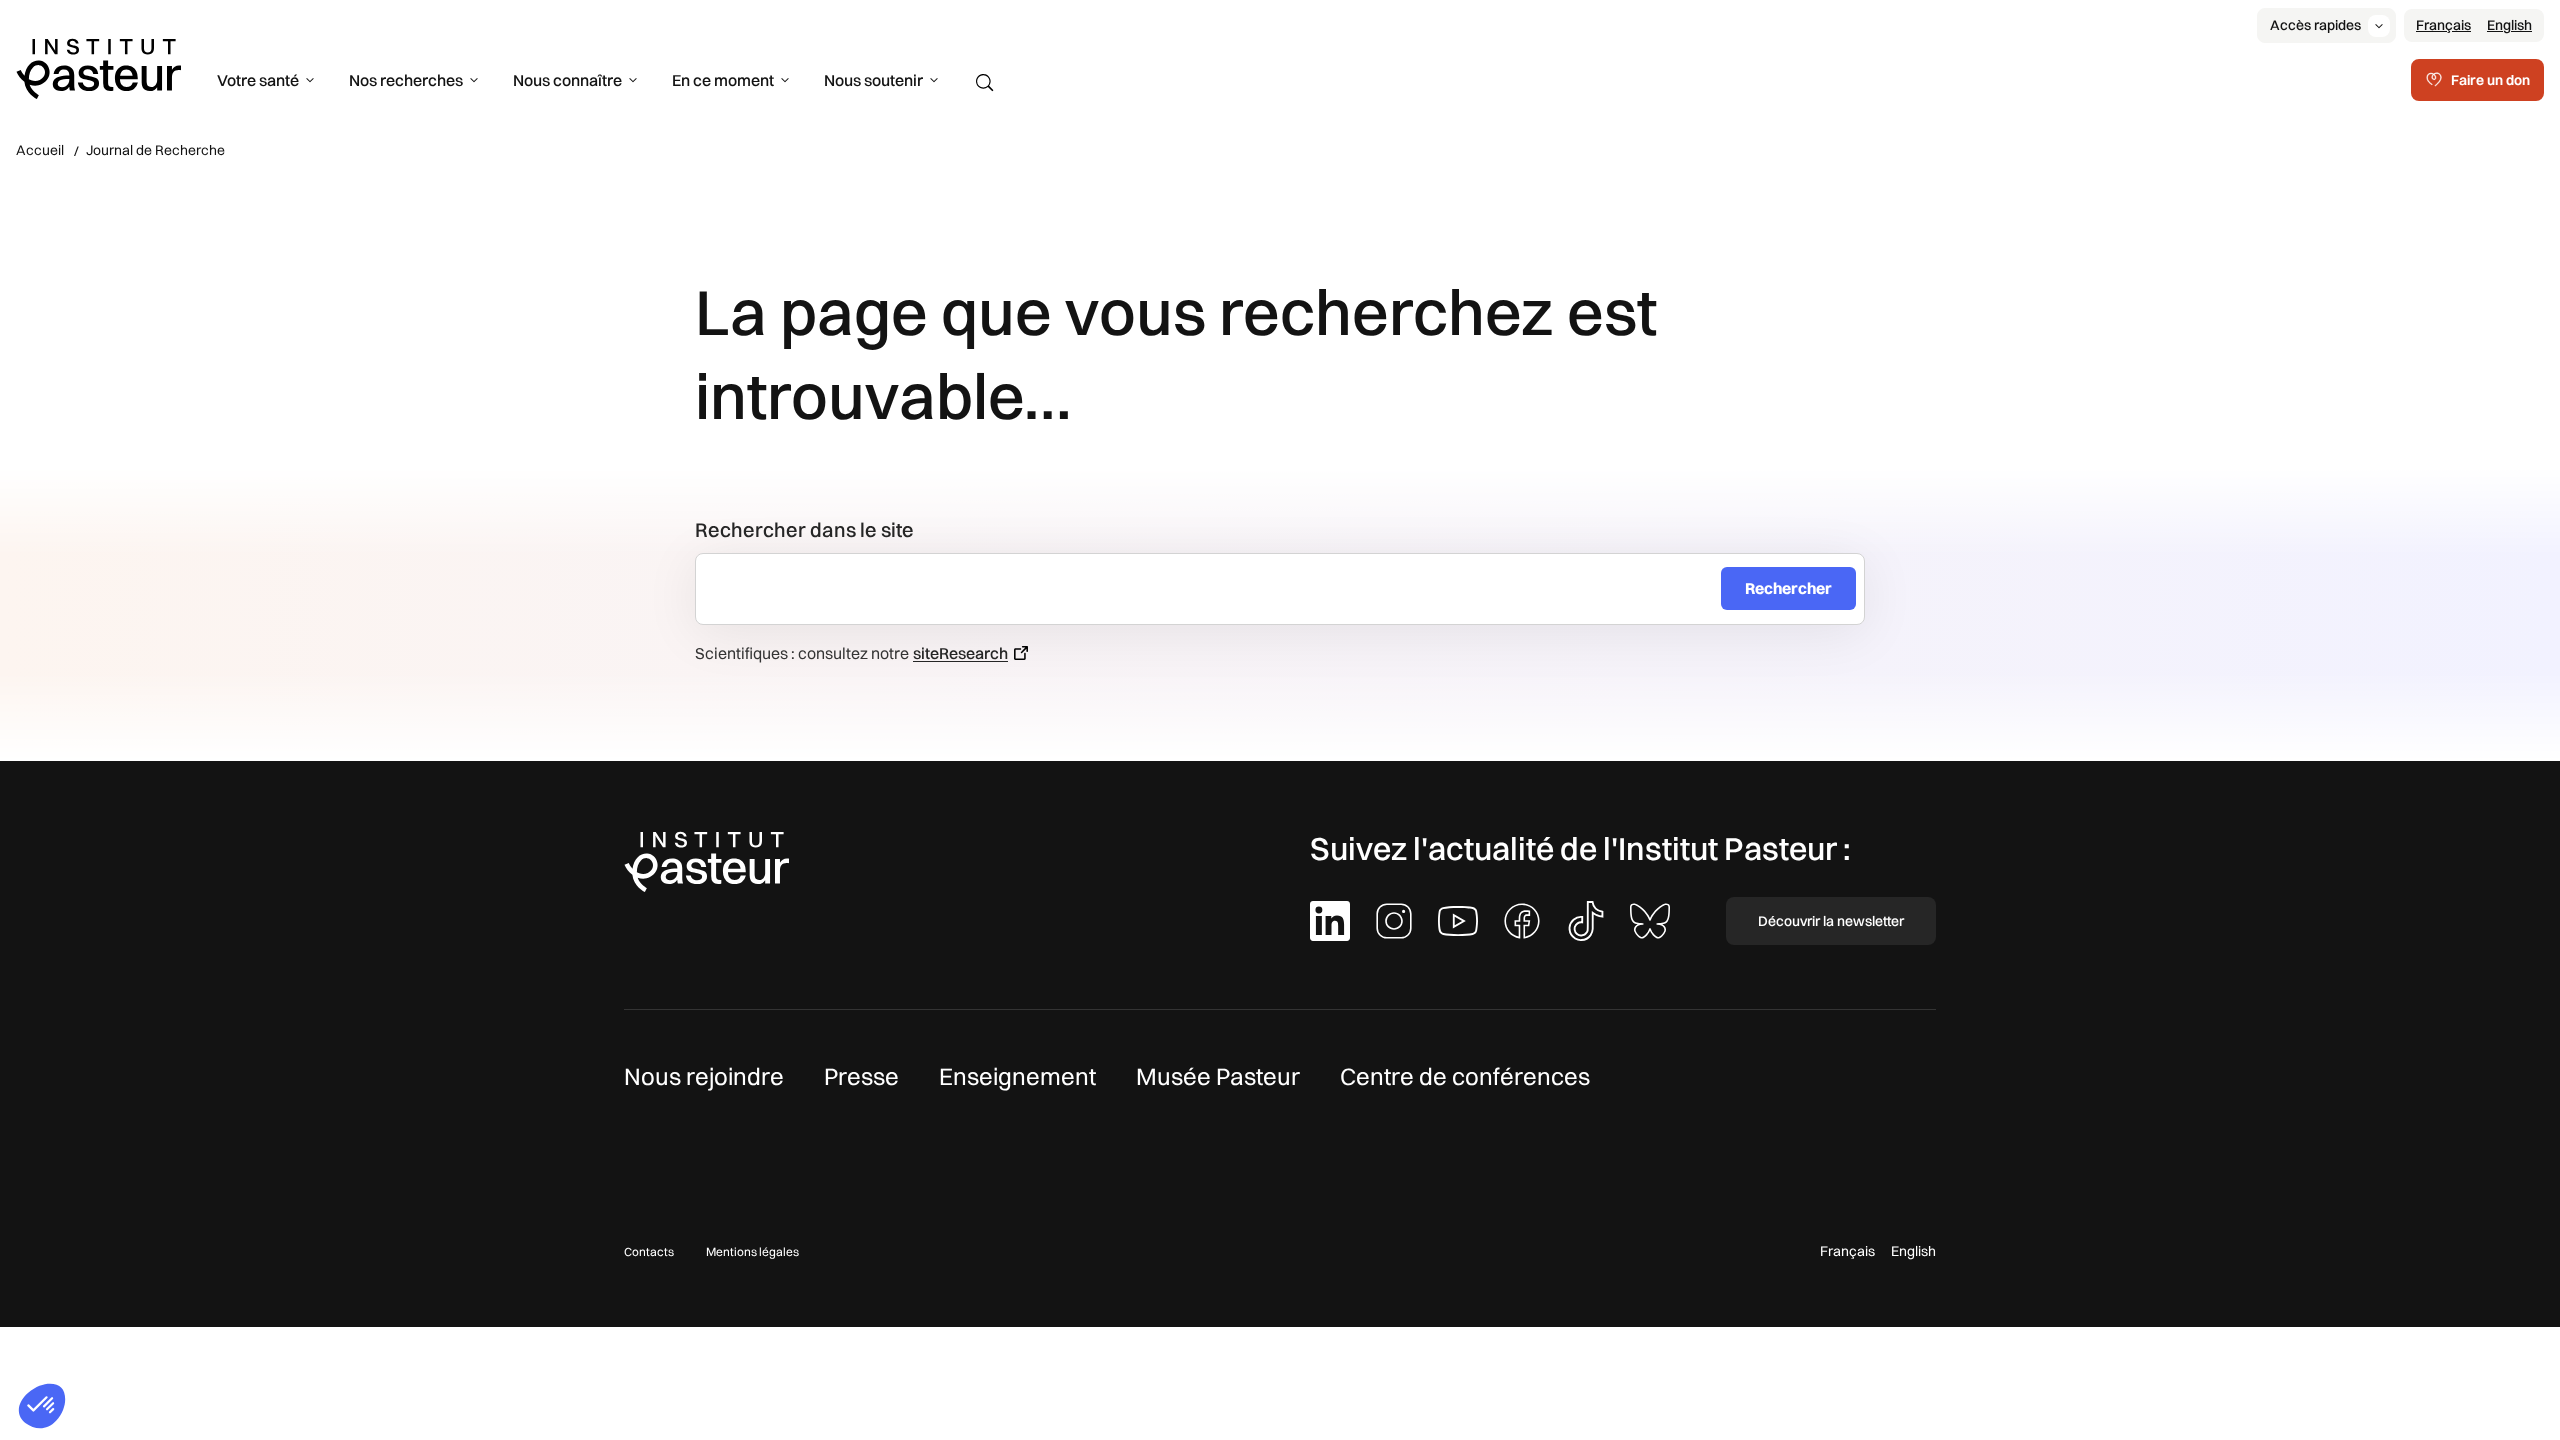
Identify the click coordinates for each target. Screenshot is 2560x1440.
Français (2443, 25)
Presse (861, 1076)
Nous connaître (567, 80)
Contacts (649, 1251)
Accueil (40, 150)
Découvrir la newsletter (1831, 921)
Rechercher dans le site (804, 529)
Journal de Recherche (155, 150)
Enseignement (1017, 1076)
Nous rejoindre (704, 1076)
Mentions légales (752, 1251)
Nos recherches (406, 80)
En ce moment (723, 80)
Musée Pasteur (1218, 1076)
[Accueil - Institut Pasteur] (98, 67)
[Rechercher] (985, 83)
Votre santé (258, 80)
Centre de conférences (1465, 1076)
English (2509, 25)
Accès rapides (2315, 25)
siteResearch (960, 653)
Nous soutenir (873, 80)
